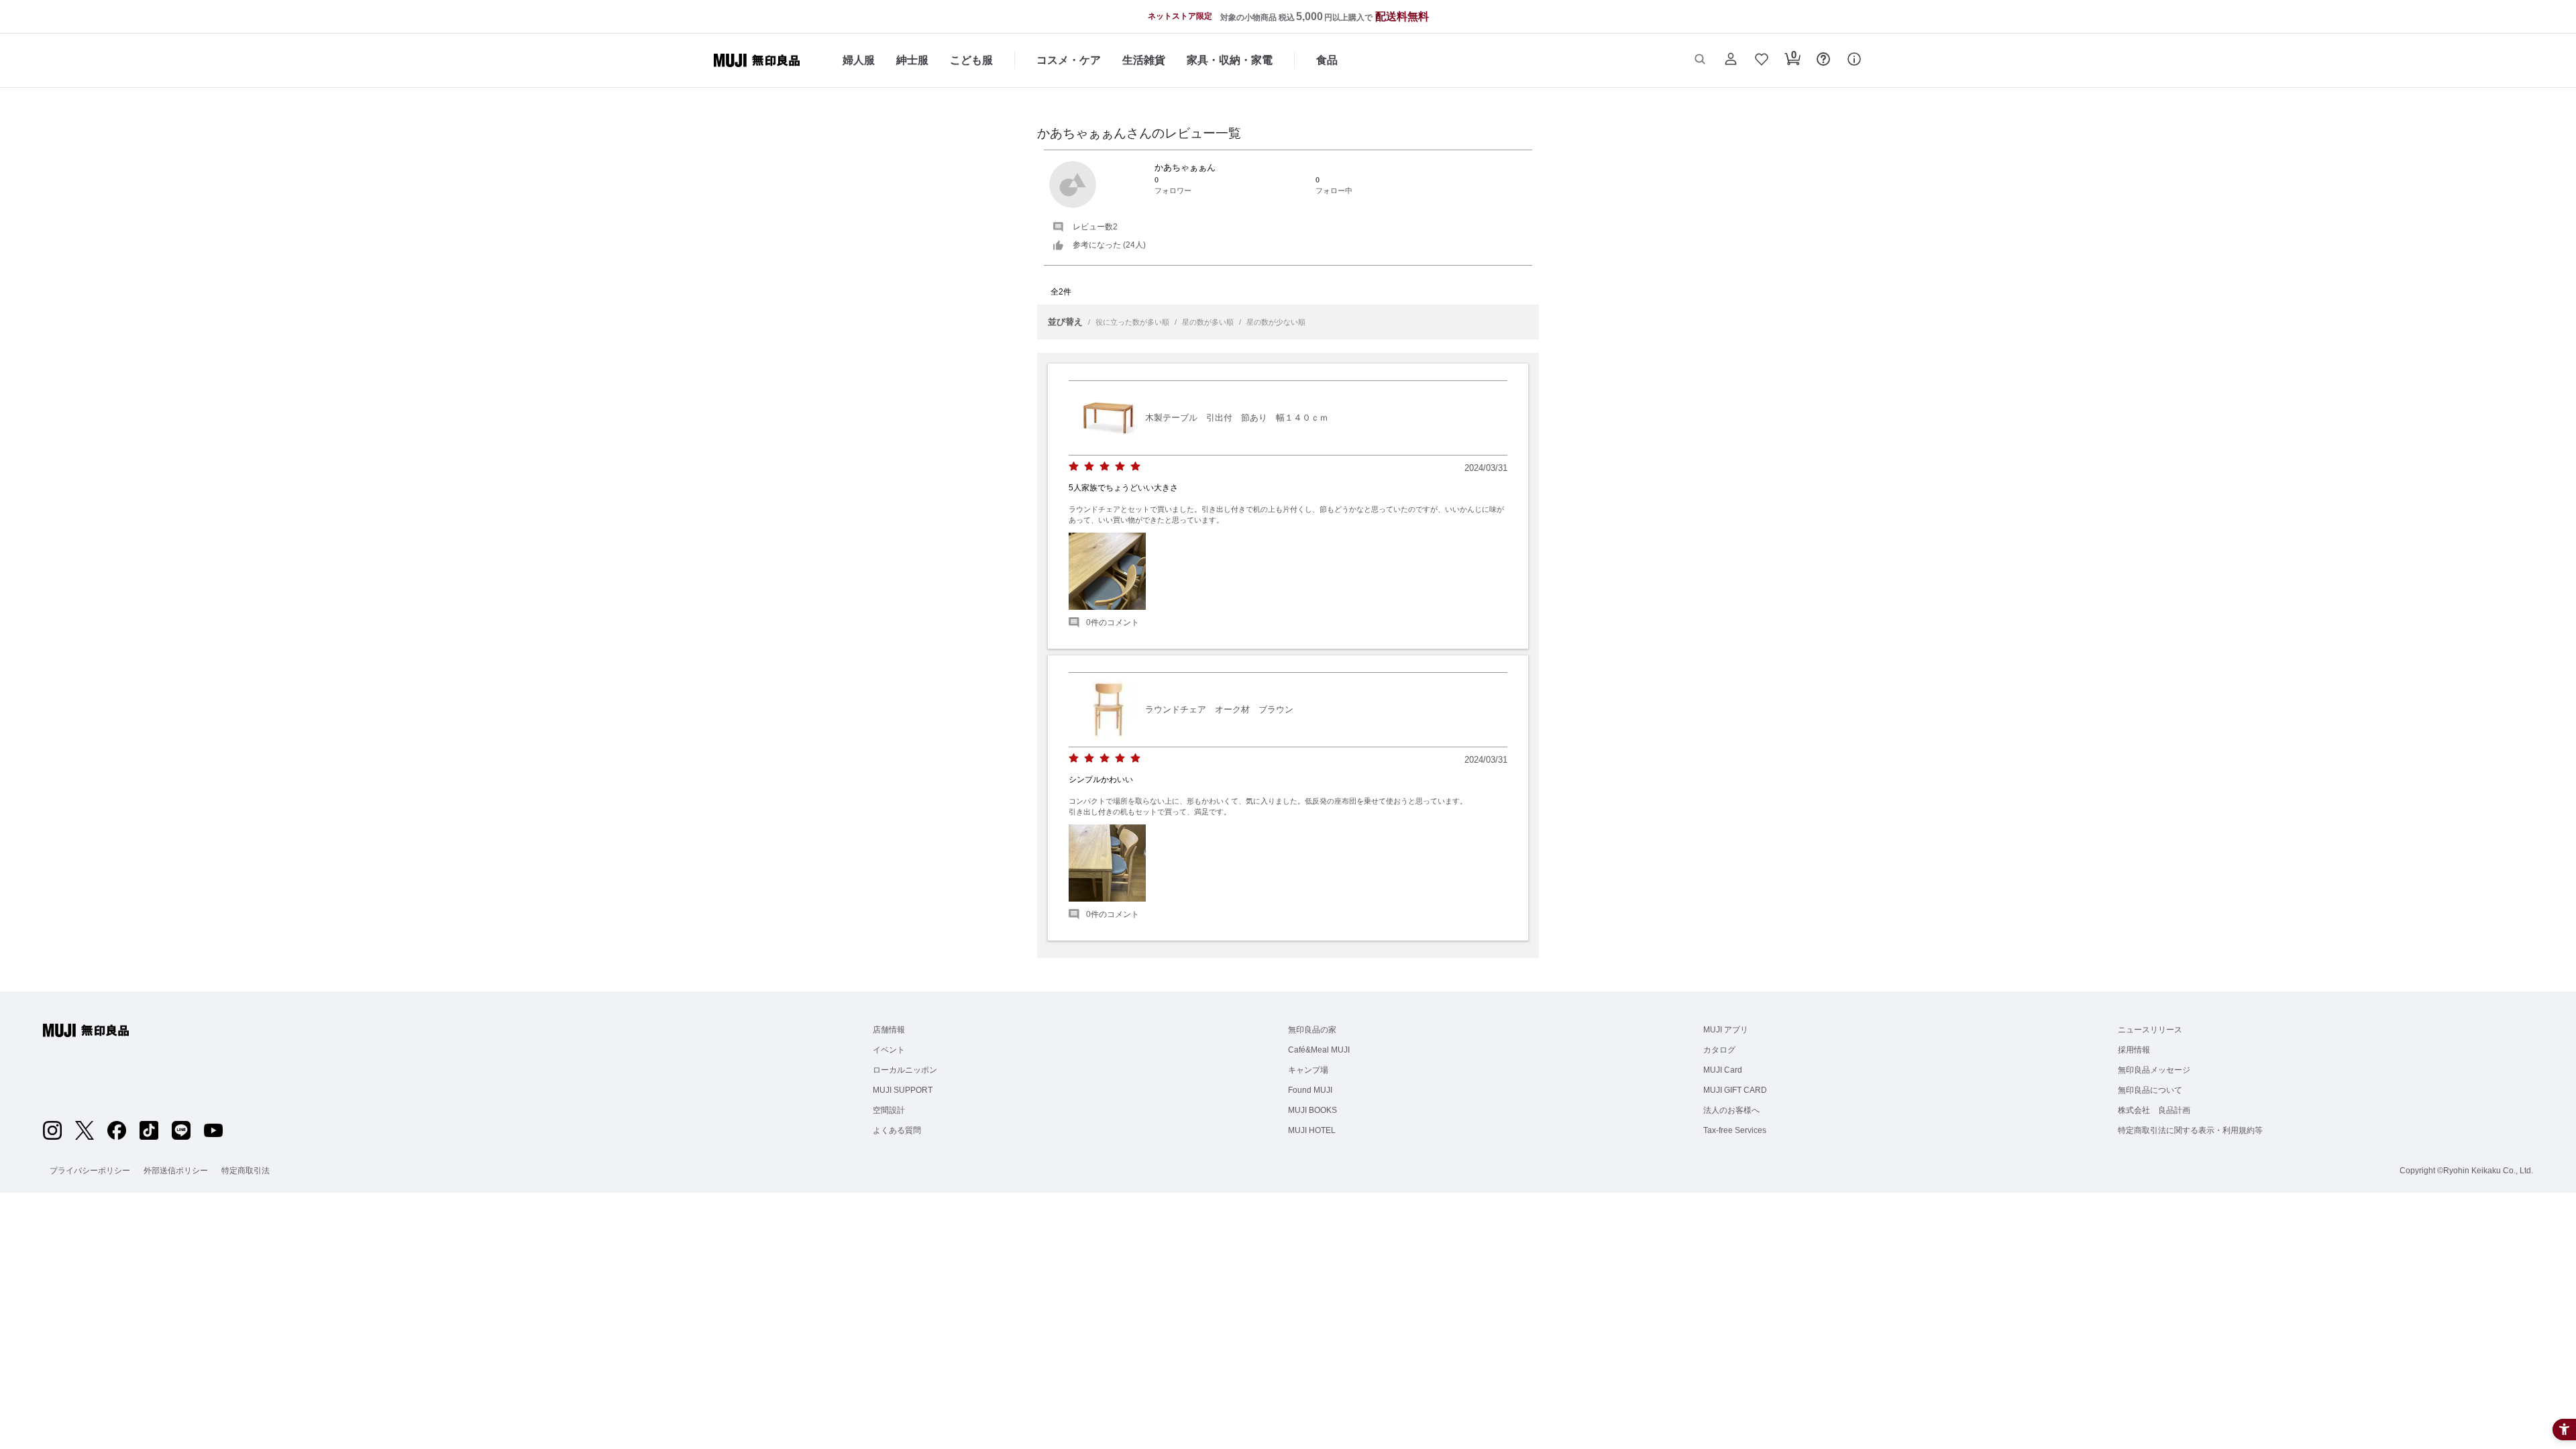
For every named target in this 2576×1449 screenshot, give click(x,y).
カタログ (1719, 1050)
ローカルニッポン (905, 1070)
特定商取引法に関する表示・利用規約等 (2190, 1130)
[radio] (1074, 467)
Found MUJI (1310, 1090)
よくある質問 (897, 1130)
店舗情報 (889, 1030)
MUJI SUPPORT (903, 1090)
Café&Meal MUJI (1319, 1050)
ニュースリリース (2150, 1030)
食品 (1327, 60)
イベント (889, 1050)
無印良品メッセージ (2154, 1070)
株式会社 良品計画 (2154, 1110)
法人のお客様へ (1731, 1110)
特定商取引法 (246, 1171)
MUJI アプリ (1726, 1030)
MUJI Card (1723, 1070)
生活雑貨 (1144, 60)
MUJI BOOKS (1312, 1110)
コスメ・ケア (1069, 60)
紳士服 (912, 60)
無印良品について (2150, 1090)
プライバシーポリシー (90, 1171)
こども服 (971, 60)
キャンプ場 (1308, 1070)
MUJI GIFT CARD (1735, 1090)
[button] (1700, 60)
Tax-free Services (1735, 1130)
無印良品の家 (1312, 1030)
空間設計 (889, 1110)
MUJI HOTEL (1312, 1130)
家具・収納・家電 (1230, 60)
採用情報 (2134, 1050)
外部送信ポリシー (176, 1171)
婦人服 (859, 60)
